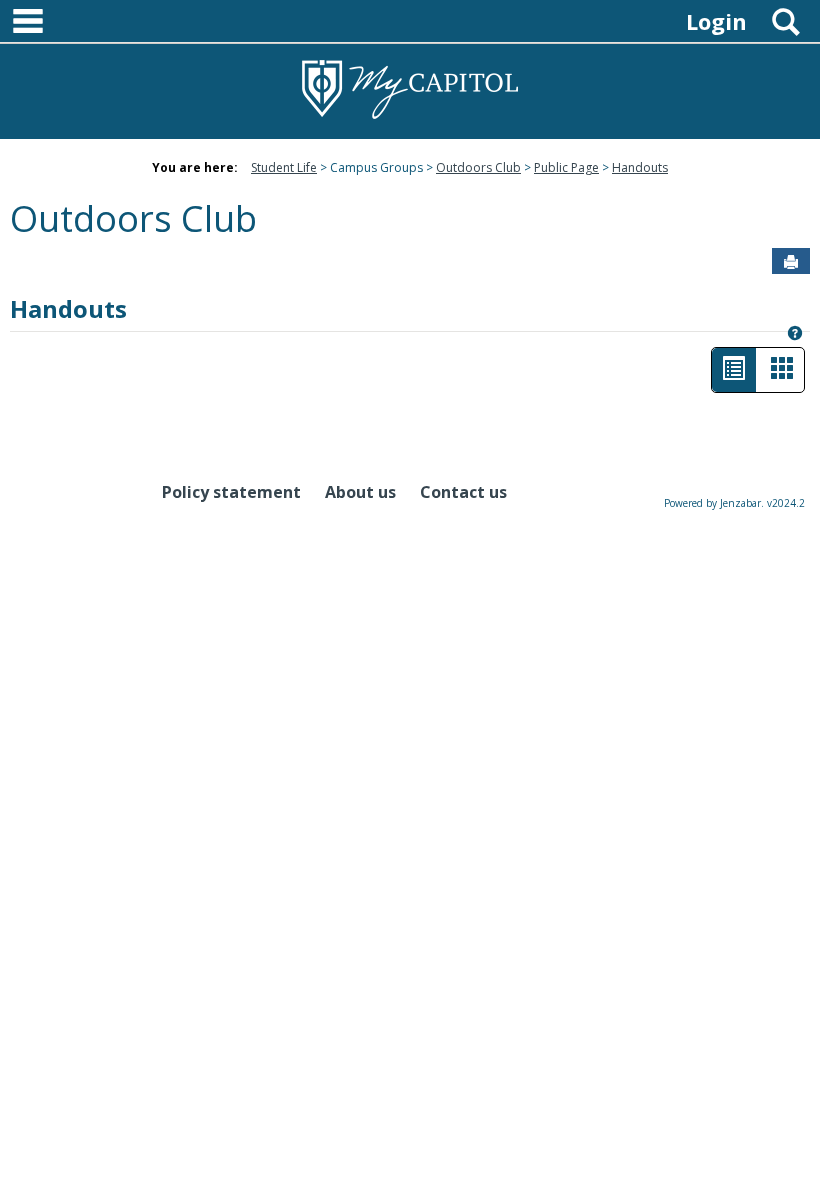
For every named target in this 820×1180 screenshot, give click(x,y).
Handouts (640, 167)
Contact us (463, 492)
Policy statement (231, 492)
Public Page (566, 167)
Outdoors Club (478, 167)
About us (360, 492)
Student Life (284, 167)
